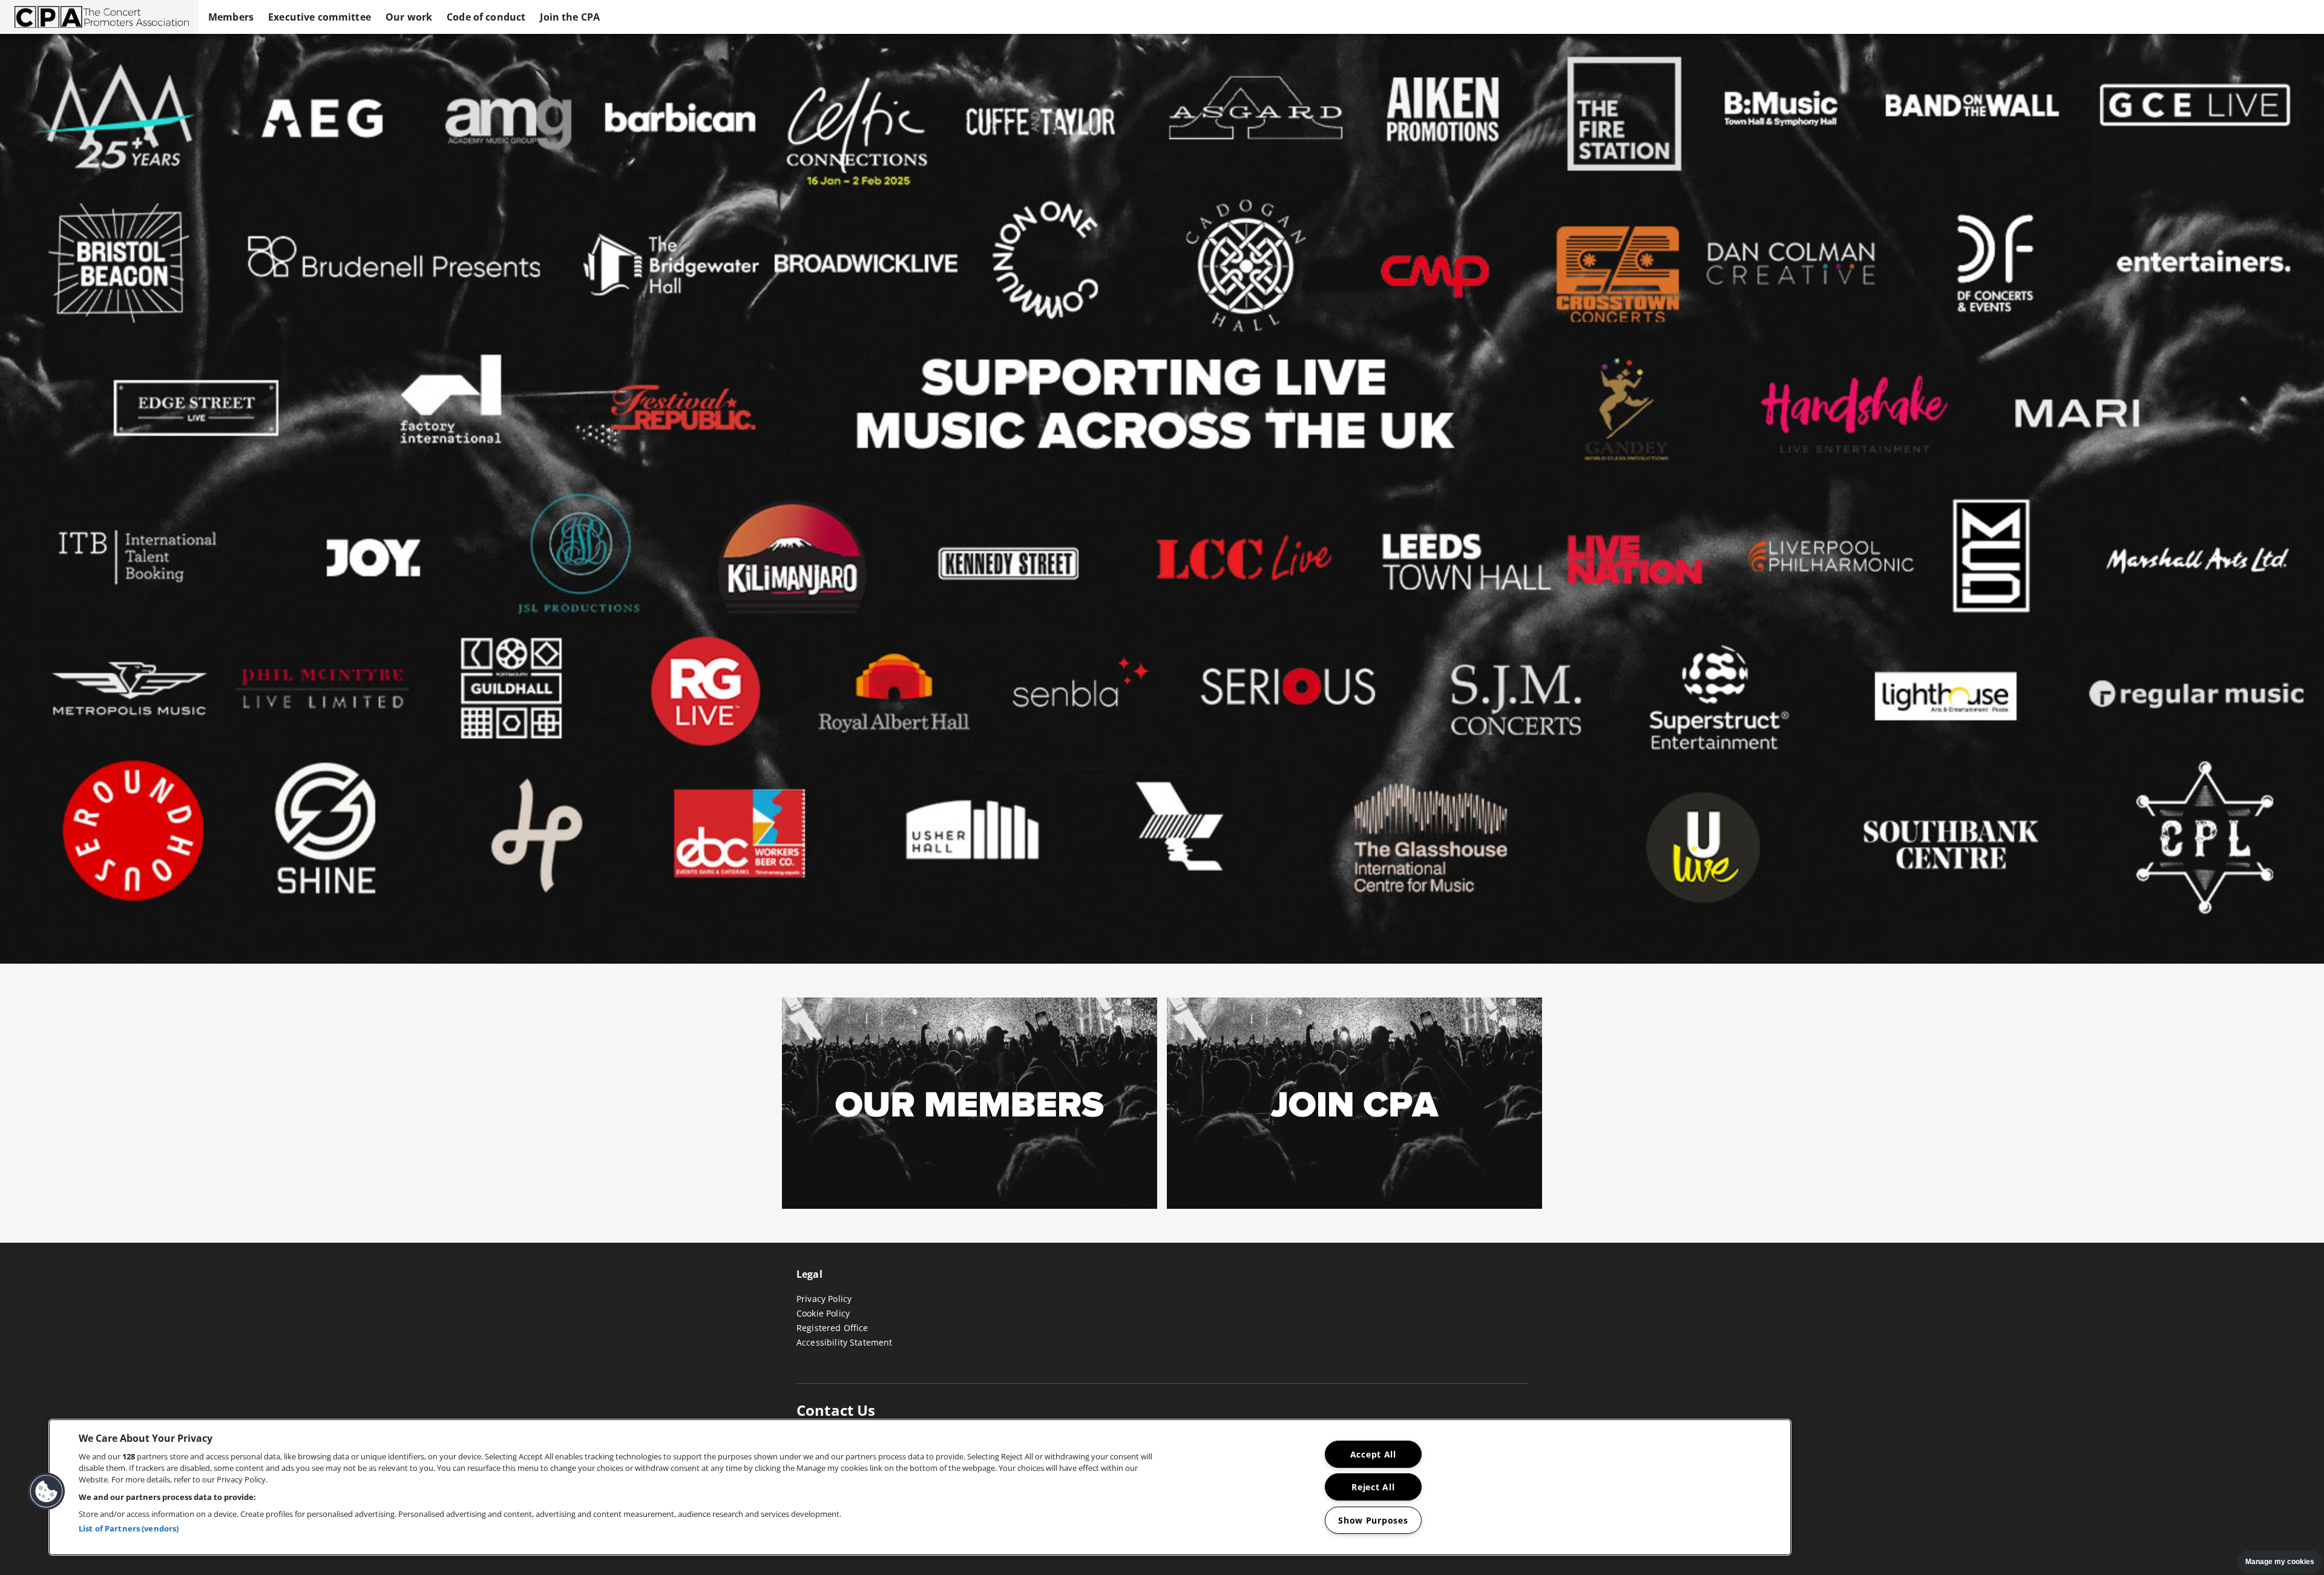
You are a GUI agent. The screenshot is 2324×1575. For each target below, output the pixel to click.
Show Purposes (1373, 1520)
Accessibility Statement (844, 1342)
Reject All (1373, 1487)
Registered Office (832, 1328)
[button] (99, 17)
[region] (920, 1487)
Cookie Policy (823, 1313)
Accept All (1373, 1454)
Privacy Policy (824, 1299)
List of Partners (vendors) (129, 1529)
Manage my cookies (2280, 1562)
